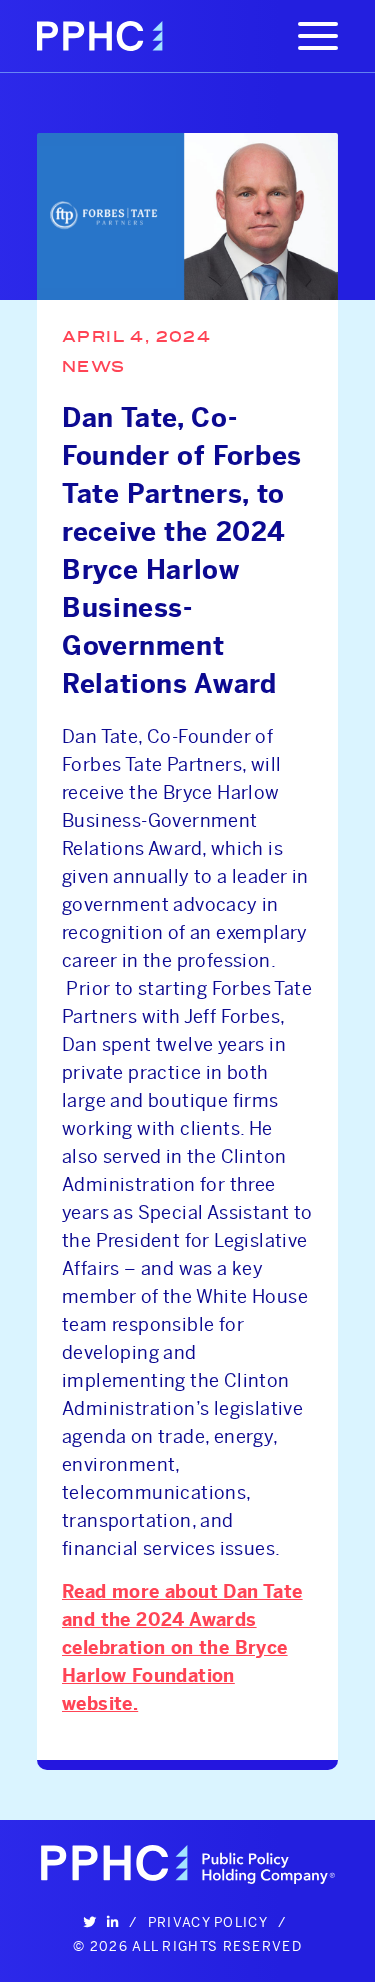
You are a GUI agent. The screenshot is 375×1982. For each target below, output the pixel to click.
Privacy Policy (208, 1922)
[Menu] (318, 36)
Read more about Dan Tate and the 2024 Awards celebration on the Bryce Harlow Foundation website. (182, 1648)
